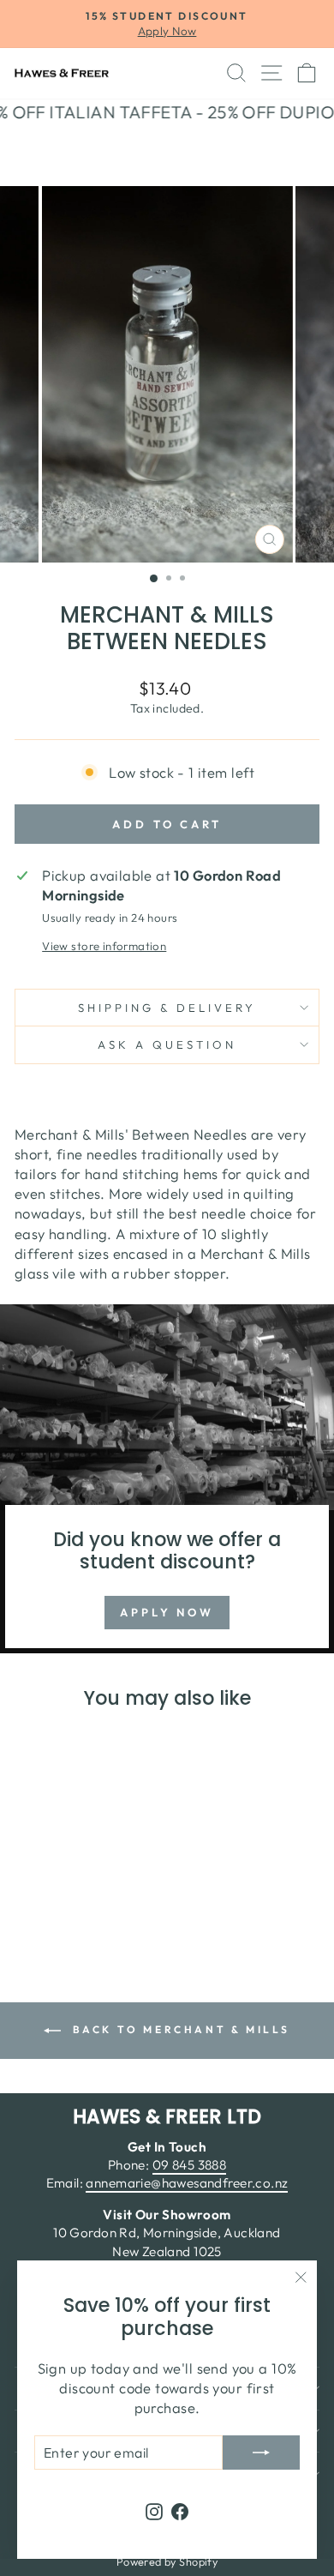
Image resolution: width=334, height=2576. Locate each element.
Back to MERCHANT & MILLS (179, 2029)
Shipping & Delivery (167, 1008)
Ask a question (167, 1044)
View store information (104, 946)
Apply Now (167, 1612)
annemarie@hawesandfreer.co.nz (187, 2183)
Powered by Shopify (167, 2561)
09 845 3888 (190, 2165)
